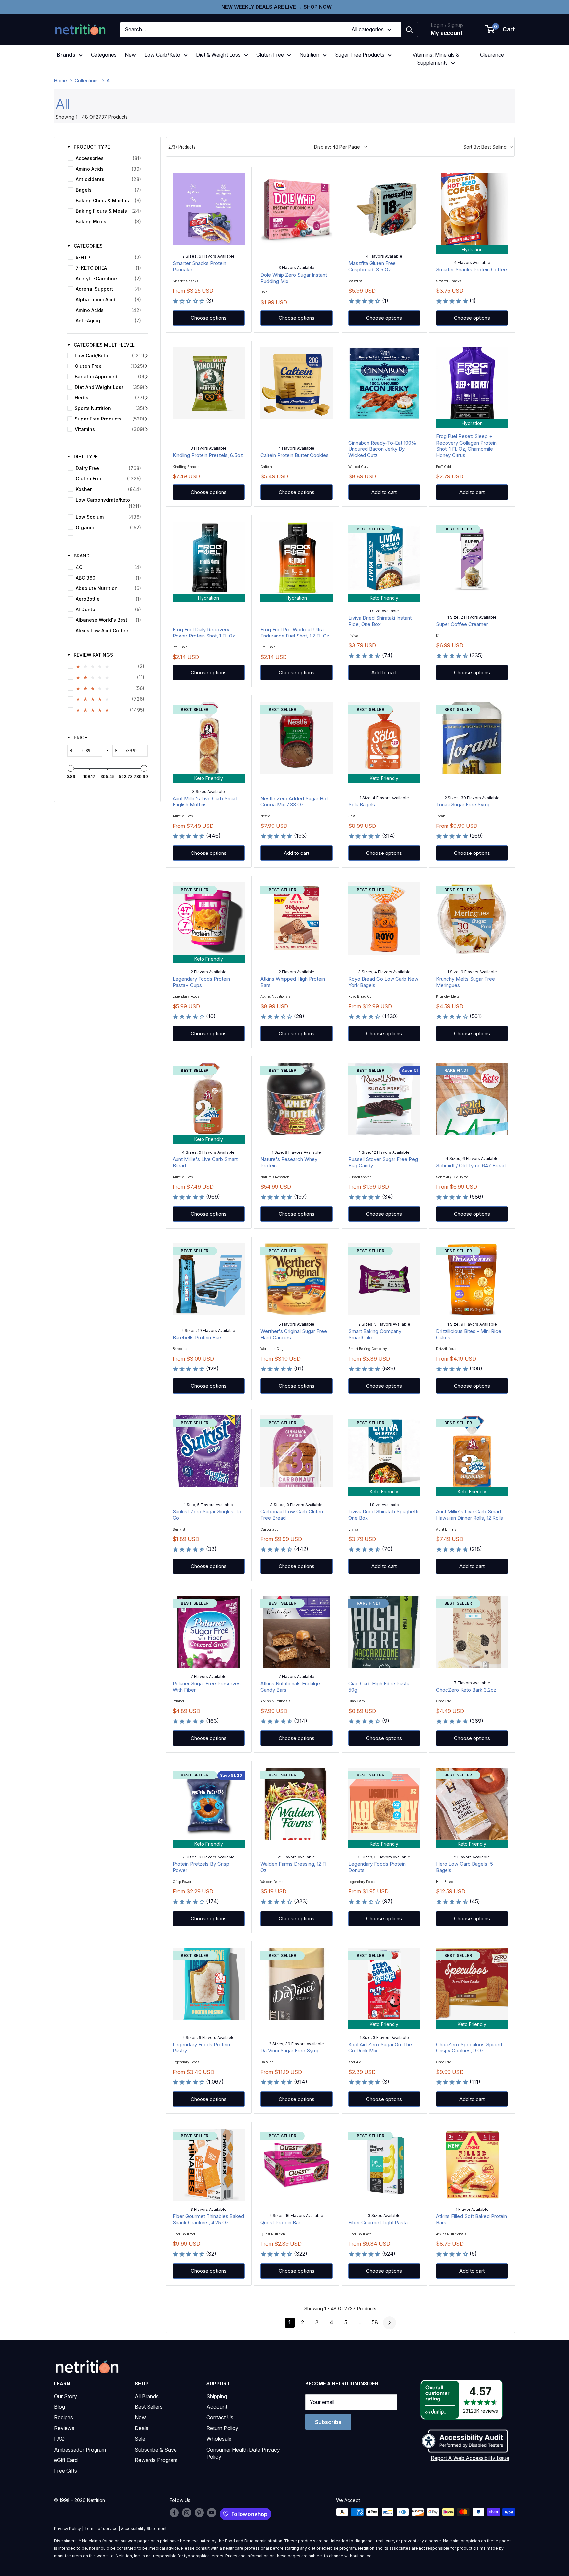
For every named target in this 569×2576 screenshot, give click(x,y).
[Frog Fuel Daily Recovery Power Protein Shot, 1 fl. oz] (209, 558)
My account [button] (447, 33)
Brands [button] (66, 55)
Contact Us (220, 2417)
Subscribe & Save (156, 2450)
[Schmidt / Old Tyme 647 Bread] (472, 1099)
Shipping (217, 2396)
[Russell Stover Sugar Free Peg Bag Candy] (384, 1099)
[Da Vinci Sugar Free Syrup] (297, 1984)
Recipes (64, 2417)
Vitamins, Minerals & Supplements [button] (436, 59)
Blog (59, 2407)
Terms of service (101, 2528)
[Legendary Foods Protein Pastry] (209, 1984)
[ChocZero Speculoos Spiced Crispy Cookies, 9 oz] (472, 1984)
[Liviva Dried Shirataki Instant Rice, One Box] (384, 558)
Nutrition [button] (309, 55)
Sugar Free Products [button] (360, 55)
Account (217, 2407)
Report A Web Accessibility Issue (470, 2458)
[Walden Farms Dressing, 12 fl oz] (297, 1804)
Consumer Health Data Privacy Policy (243, 2453)
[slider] (71, 768)
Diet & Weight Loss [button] (218, 55)
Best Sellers (149, 2407)
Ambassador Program (80, 2450)
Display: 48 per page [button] (337, 147)
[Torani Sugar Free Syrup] (472, 738)
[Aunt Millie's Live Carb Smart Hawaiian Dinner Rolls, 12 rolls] (472, 1451)
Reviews (64, 2428)
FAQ (59, 2439)
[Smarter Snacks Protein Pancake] (209, 209)
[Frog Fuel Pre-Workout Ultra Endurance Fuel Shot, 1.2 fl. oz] (297, 558)
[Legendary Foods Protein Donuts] (384, 1804)
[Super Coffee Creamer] (472, 558)
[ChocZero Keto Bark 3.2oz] (472, 1632)
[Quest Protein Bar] (297, 2165)
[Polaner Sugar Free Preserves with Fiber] (209, 1632)
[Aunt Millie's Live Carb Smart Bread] (209, 1099)
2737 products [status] (182, 147)
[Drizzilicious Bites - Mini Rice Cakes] (472, 1279)
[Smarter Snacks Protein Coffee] (472, 209)
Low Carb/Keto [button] (162, 55)
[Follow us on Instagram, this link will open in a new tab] (187, 2513)
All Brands (147, 2396)
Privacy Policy (68, 2528)
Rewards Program (156, 2460)
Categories (104, 55)
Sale (140, 2439)
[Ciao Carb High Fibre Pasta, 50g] (384, 1632)
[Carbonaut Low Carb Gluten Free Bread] (297, 1451)
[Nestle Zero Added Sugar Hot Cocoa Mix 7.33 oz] (297, 738)
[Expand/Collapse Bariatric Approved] (146, 377)
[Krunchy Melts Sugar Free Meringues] (472, 919)
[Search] (409, 30)
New (130, 55)
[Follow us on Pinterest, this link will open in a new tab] (199, 2513)
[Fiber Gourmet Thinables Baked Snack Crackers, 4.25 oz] (209, 2165)
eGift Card (66, 2460)
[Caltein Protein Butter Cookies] (297, 383)
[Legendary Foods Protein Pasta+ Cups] (209, 919)
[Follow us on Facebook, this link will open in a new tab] (174, 2513)
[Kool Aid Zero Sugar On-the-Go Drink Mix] (384, 1984)
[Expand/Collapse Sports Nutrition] (146, 408)
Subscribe (328, 2422)
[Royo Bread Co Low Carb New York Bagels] (384, 919)
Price (80, 737)
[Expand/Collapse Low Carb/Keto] (146, 356)
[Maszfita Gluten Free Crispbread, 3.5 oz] (384, 209)
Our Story (66, 2396)
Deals (141, 2428)
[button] (501, 30)
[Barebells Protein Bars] (209, 1279)
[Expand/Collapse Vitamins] (146, 429)
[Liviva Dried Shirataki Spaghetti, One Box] (384, 1451)
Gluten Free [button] (270, 55)
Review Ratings (93, 655)
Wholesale (219, 2439)
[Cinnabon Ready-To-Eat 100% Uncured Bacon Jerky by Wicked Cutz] (384, 383)
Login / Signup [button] (447, 25)
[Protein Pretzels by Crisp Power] (209, 1804)
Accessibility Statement (144, 2528)
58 (375, 2322)
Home (60, 81)
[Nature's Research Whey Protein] (297, 1099)
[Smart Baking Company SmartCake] (384, 1279)
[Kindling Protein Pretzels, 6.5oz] (209, 383)
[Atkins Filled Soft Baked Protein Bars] (472, 2165)
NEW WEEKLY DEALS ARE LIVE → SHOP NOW (276, 7)
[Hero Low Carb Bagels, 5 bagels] (472, 1804)
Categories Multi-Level (104, 345)
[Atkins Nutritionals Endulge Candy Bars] (297, 1632)
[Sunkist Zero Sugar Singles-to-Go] (209, 1451)
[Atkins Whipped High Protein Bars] (297, 919)
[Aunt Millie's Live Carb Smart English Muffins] (209, 738)
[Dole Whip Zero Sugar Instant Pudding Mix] (297, 209)
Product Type (92, 147)
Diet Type (86, 457)
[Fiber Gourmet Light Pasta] (384, 2165)
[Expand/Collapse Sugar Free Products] (146, 419)
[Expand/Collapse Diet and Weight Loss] (146, 387)
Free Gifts (66, 2471)
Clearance (492, 55)
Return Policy (222, 2428)
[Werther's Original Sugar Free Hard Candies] (297, 1279)
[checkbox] (106, 158)
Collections (87, 81)
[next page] (390, 2323)
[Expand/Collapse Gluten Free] (146, 366)
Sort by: (485, 147)
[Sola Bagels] (384, 738)
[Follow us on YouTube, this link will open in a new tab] (212, 2513)
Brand (82, 556)
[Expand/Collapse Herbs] (146, 398)
